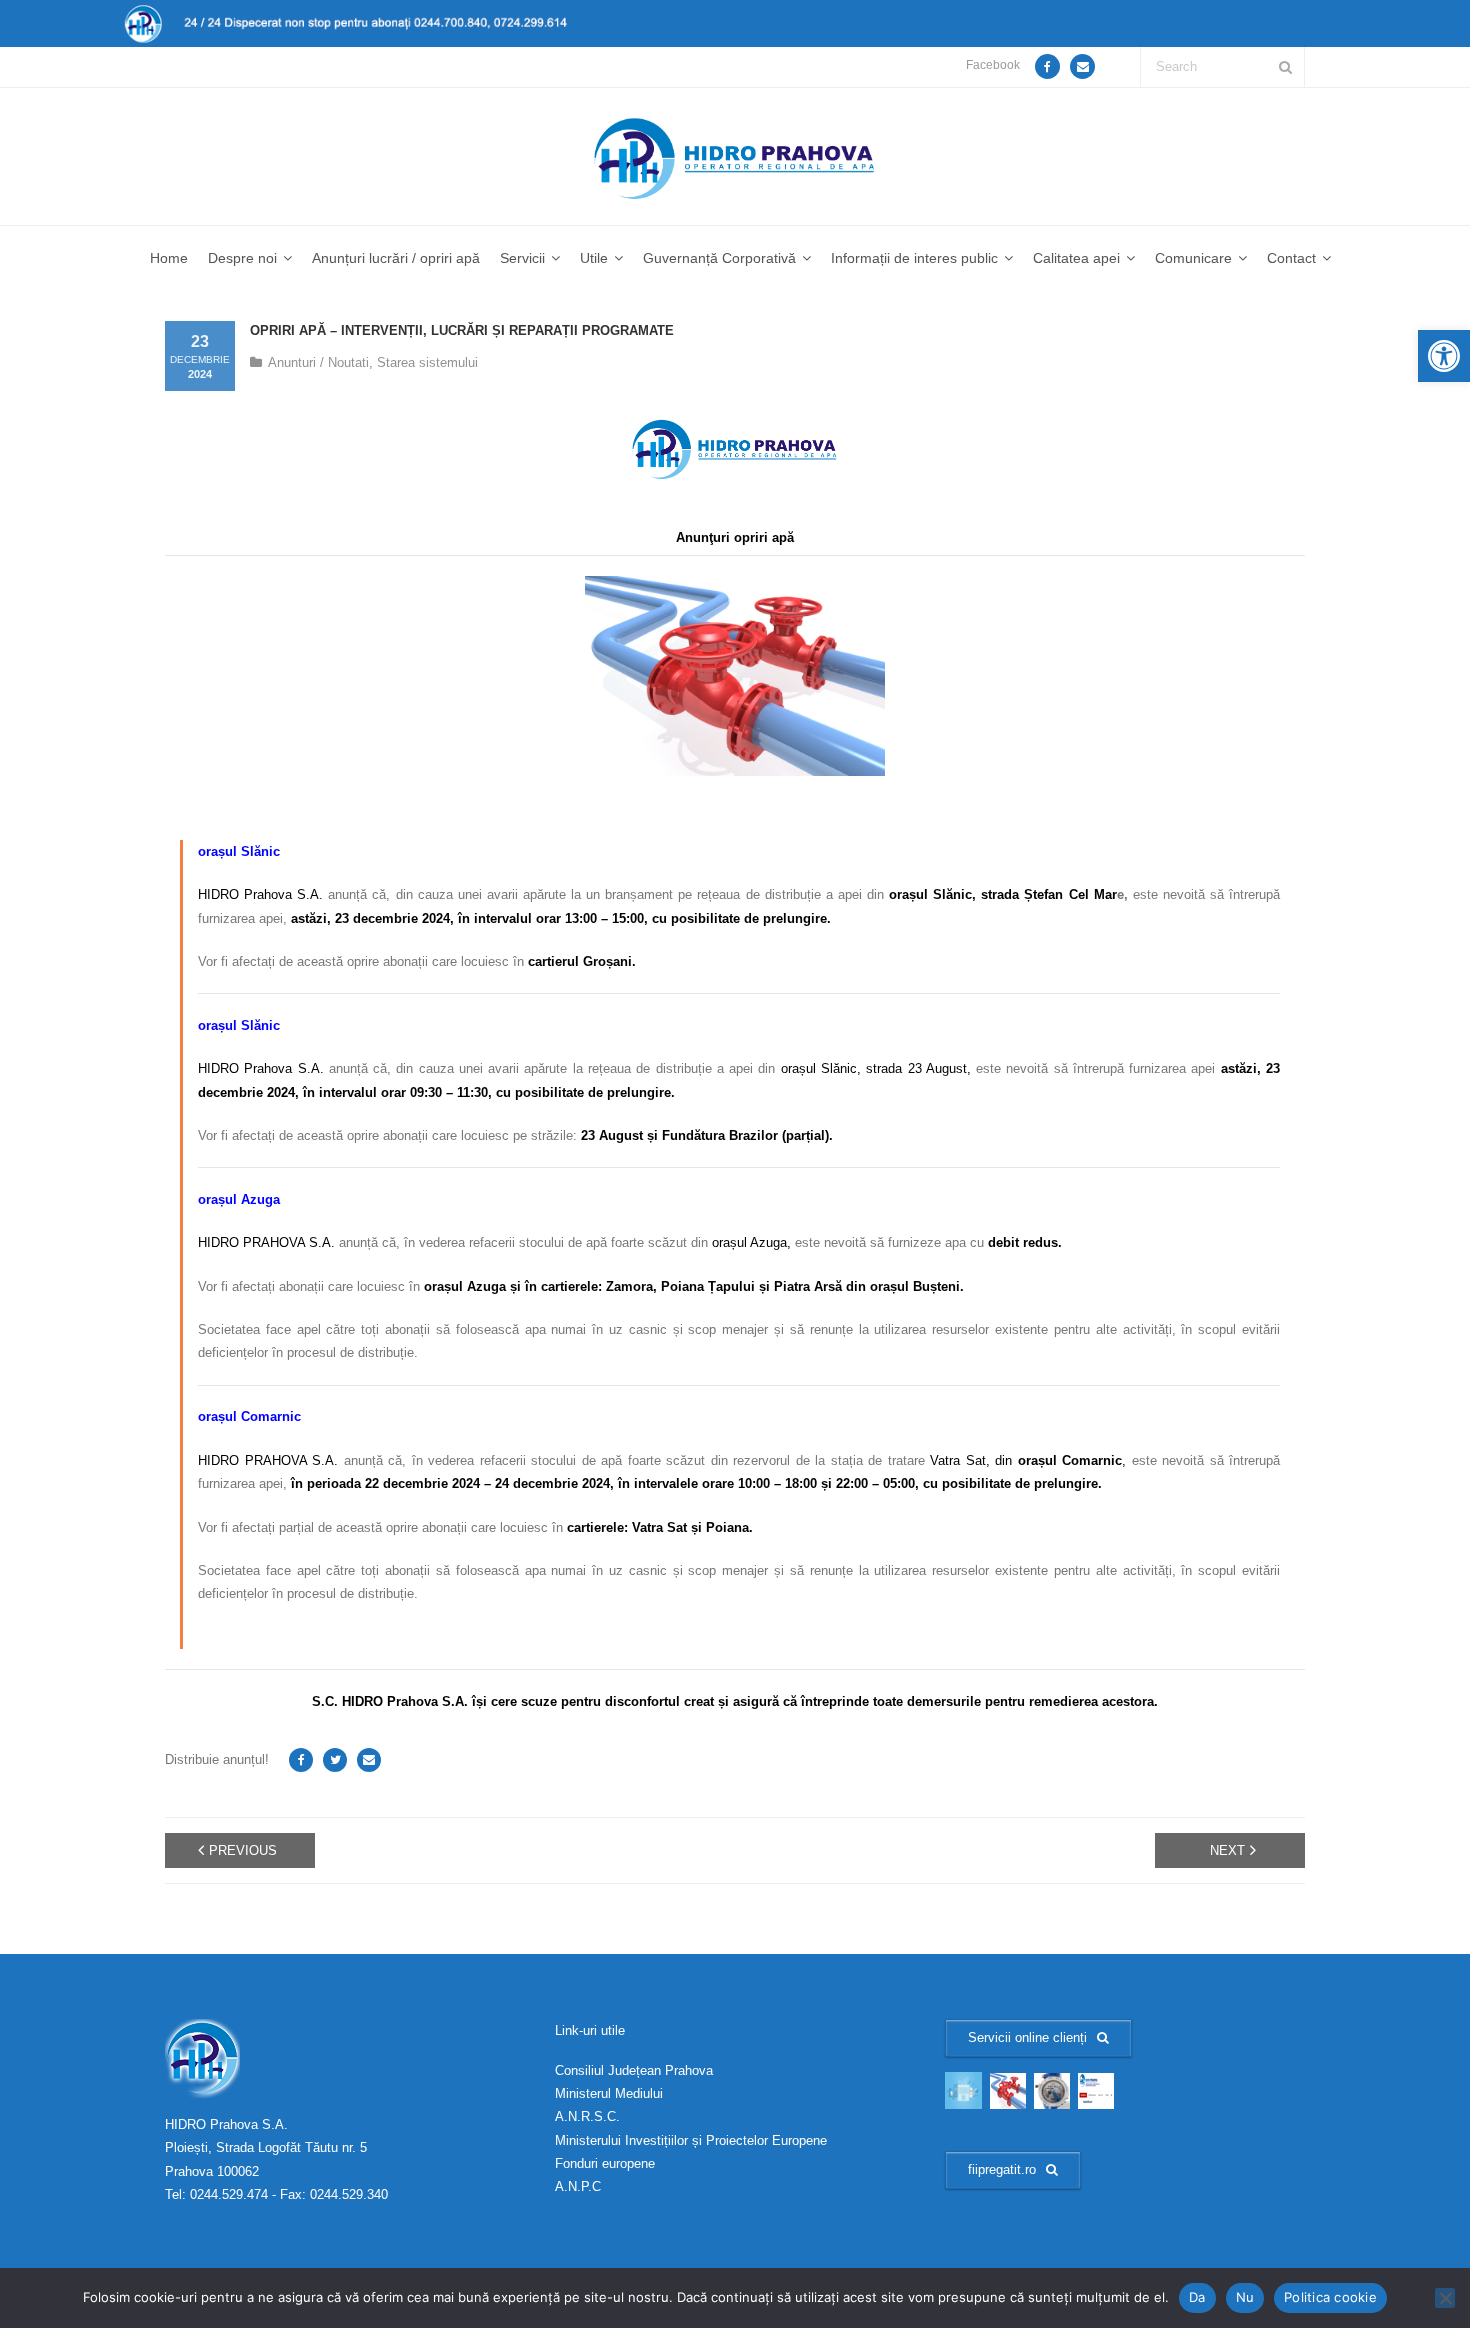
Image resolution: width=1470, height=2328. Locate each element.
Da (1197, 2297)
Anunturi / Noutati (318, 362)
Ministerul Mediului (609, 2093)
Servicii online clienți (1027, 2037)
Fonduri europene (605, 2163)
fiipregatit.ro (1002, 2169)
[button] (1444, 356)
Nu (1245, 2297)
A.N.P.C (578, 2186)
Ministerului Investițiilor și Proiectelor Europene (691, 2140)
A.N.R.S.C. (587, 2116)
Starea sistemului (427, 362)
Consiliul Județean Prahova (634, 2070)
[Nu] (1445, 2298)
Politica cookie (1330, 2297)
